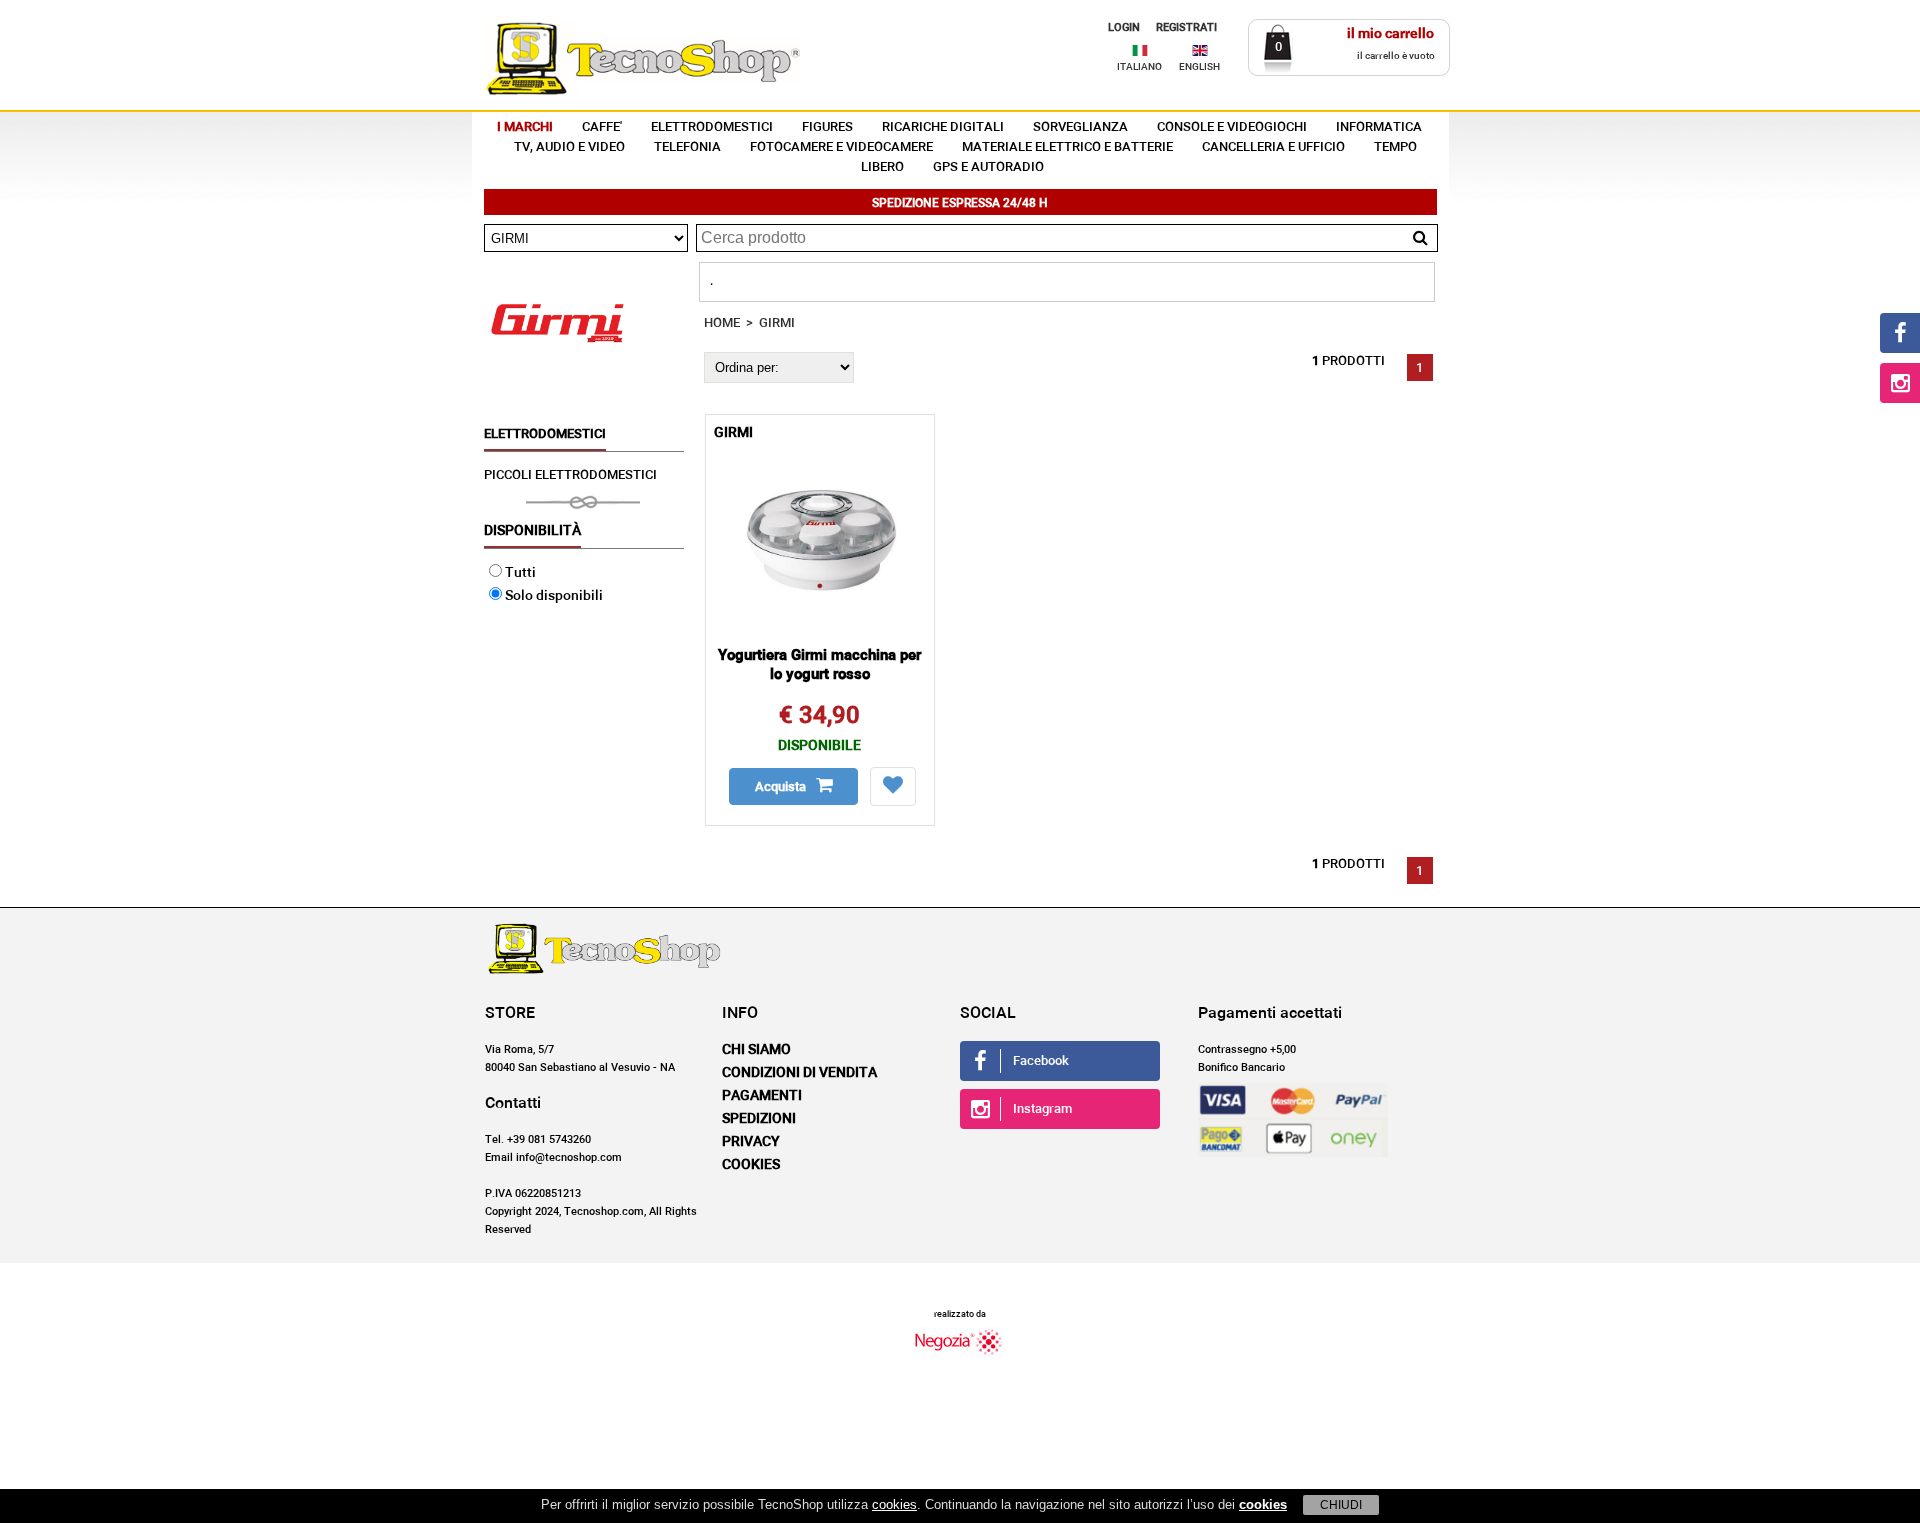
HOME (722, 323)
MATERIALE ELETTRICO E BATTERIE (1067, 147)
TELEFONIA (687, 147)
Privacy (751, 1142)
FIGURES (827, 127)
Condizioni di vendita (799, 1073)
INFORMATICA (1379, 127)
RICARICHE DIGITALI (943, 127)
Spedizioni (759, 1119)
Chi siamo (756, 1050)
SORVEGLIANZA (1080, 127)
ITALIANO (1139, 67)
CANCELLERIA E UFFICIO (1273, 147)
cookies (894, 1504)
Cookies (751, 1165)
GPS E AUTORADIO (988, 167)
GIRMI (777, 323)
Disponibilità (532, 531)
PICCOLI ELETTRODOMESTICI (570, 475)
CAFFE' (602, 127)
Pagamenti (762, 1096)
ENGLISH (1199, 67)
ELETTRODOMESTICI (712, 127)
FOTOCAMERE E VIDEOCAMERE (841, 147)
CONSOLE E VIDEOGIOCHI (1232, 127)
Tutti (520, 573)
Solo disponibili (554, 596)
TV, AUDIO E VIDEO (569, 147)
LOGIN (1124, 27)
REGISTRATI (1186, 27)
